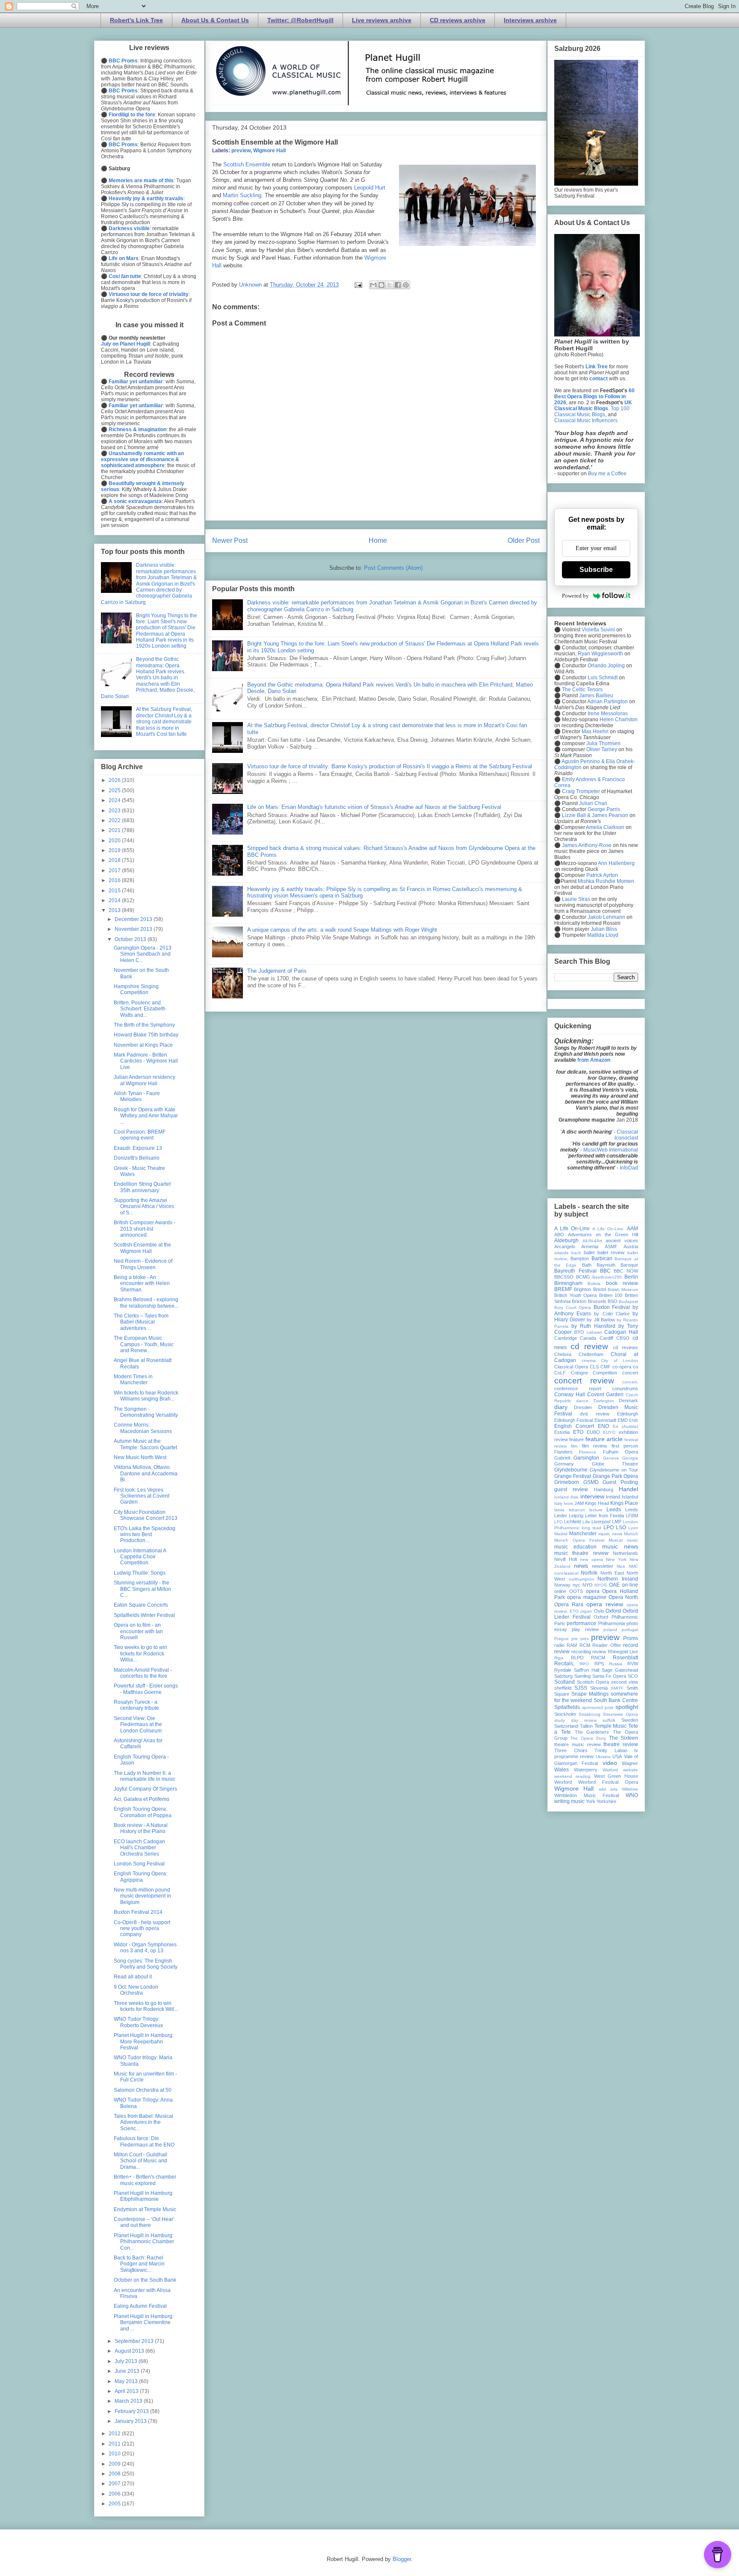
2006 (115, 2494)
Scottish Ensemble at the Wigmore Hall (142, 1248)
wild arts (608, 1789)
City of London (619, 1361)
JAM (579, 1503)
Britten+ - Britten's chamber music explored (145, 2180)
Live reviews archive (382, 20)
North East (612, 1573)
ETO (578, 1432)
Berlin (631, 1277)
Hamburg (604, 1489)
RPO (584, 1664)
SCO (633, 1676)
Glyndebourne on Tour (614, 1470)
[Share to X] (390, 285)
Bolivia (594, 1284)
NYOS (601, 1585)
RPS (599, 1664)
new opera (591, 1559)
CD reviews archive (458, 20)
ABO (559, 1235)
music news (620, 1546)
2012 (115, 2434)
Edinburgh (628, 1414)
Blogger (402, 2559)
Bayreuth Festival (575, 1271)
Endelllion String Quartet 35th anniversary (142, 1187)
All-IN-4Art (592, 1241)
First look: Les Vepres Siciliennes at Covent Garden (142, 1496)
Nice (621, 1566)
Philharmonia (612, 1623)
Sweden (630, 1720)
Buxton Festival (612, 1307)
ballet (589, 1252)
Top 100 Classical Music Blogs (592, 412)
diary (561, 1407)
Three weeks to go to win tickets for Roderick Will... (146, 2006)
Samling (582, 1676)
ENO (603, 1426)
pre (575, 1639)
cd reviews (625, 1347)
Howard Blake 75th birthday (146, 1035)
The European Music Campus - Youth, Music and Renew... (144, 1344)
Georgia (630, 1458)
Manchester (583, 1534)
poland (610, 1630)
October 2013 (131, 939)
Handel (628, 1489)
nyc (576, 1585)
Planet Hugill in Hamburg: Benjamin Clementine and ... (144, 2323)
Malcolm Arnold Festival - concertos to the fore (143, 1673)
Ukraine (603, 1757)
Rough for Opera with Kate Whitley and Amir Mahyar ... (146, 1116)
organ (586, 1611)
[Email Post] (358, 285)
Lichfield (572, 1522)
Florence (588, 1452)
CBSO (623, 1338)
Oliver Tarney (602, 749)
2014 (115, 900)
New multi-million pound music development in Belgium (142, 1896)
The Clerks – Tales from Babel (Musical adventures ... (141, 1322)
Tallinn (586, 1726)
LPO (609, 1528)
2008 (115, 2474)
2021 (115, 830)
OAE (614, 1585)
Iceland (562, 1497)
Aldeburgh (566, 1241)
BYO (579, 1332)
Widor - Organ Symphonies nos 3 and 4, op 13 (145, 1948)
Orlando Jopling (606, 666)
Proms (631, 1638)
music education (575, 1547)
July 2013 (127, 2361)
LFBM (632, 1516)
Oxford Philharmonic (616, 1617)
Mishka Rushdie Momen (606, 881)
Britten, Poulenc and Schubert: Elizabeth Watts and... (140, 1009)
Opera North (623, 1597)
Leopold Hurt (370, 188)
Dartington (604, 1401)
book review (622, 1283)
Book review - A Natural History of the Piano (141, 1828)
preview (241, 151)
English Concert (574, 1426)
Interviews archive (530, 20)
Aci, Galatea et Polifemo (142, 1799)
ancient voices (622, 1241)
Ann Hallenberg (616, 863)
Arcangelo (565, 1247)
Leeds (614, 1510)
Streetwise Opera (620, 1714)
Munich (631, 1534)
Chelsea (563, 1354)
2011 (115, 2444)
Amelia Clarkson (605, 827)
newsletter (603, 1566)
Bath (587, 1265)
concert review (584, 1381)
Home (378, 540)
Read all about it (133, 1977)
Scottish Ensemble (247, 164)
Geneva (611, 1458)
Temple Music (611, 1726)
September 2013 (135, 2341)
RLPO (577, 1658)
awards (561, 1253)
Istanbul (630, 1497)
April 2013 (127, 2391)
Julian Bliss (604, 929)
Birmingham (568, 1283)
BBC (605, 1271)
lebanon (577, 1510)
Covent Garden (605, 1395)
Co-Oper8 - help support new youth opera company (142, 1929)
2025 (115, 791)
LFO (559, 1522)
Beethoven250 (607, 1277)
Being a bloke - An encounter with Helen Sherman (142, 1284)
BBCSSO (564, 1277)
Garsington (586, 1458)
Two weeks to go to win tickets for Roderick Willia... (140, 1654)
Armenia (590, 1247)
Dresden (583, 1407)
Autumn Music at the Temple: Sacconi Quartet (145, 1444)
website (631, 1770)
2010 (115, 2454)
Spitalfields (567, 1707)
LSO (621, 1528)
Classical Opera (571, 1367)
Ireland (613, 1497)
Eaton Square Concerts (141, 1605)
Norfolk (589, 1573)
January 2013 (131, 2421)
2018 (115, 860)
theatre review (621, 1744)
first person (625, 1446)
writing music (569, 1801)
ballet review (611, 1252)
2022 (115, 820)
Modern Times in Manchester (133, 1380)
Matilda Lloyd (603, 935)
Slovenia (599, 1688)
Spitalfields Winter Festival (144, 1615)
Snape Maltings (590, 1694)
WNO (632, 1795)
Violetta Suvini (598, 630)
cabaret (594, 1332)
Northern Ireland (618, 1579)
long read (591, 1528)
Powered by (575, 596)
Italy (558, 1503)
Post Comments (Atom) (393, 568)
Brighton (582, 1289)
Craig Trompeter (581, 791)
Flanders (563, 1452)
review (599, 1652)
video (610, 1763)
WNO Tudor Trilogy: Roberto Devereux (138, 2022)
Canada (588, 1338)
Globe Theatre (615, 1464)
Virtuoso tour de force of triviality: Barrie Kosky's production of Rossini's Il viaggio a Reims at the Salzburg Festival (390, 766)
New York (616, 1559)
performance (581, 1623)
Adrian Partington (607, 702)
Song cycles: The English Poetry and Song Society (146, 1964)
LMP (617, 1522)
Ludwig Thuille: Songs (140, 1573)
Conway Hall (570, 1395)
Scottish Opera (593, 1682)
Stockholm (565, 1714)
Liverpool (601, 1522)
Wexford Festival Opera (608, 1782)
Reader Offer (606, 1645)
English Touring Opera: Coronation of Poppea (143, 1812)
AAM (633, 1229)
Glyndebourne (571, 1470)
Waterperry (586, 1770)
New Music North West (140, 1457)
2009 (115, 2464)
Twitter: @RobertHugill (300, 20)
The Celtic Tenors (582, 690)
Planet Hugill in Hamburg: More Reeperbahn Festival (144, 2042)
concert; (630, 1382)
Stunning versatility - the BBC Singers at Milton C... (142, 1589)
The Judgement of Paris (277, 971)
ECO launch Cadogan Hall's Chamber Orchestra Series (139, 1848)
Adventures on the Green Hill (603, 1235)
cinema (589, 1361)
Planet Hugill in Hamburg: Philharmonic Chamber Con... (144, 2242)
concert (630, 1373)
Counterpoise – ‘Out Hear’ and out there (144, 2222)
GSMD (591, 1482)
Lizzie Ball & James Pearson (595, 815)
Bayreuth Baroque (617, 1265)
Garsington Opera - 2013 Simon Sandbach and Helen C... (143, 954)
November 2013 (134, 929)
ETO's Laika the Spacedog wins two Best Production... (145, 1535)
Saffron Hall (587, 1670)
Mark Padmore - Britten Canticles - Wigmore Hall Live (146, 1061)
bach (576, 1253)
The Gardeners (592, 1732)
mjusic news (610, 1534)
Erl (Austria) (625, 1426)
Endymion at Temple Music (145, 2209)
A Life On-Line (572, 1229)
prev (585, 1639)
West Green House (616, 1776)
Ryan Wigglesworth (600, 654)
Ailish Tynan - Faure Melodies (137, 1096)
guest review (571, 1489)
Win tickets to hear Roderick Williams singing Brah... (146, 1396)
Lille (586, 1522)
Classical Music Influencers (586, 420)
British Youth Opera (575, 1295)
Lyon (633, 1528)
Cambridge (566, 1338)
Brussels (597, 1301)
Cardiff (606, 1338)
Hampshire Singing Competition (136, 989)
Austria (631, 1247)
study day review (575, 1720)
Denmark (628, 1401)
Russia (616, 1664)
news (581, 1566)
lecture (596, 1510)
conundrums (625, 1389)
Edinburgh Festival (573, 1420)
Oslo (599, 1611)
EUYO (609, 1432)
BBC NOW (626, 1271)
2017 (115, 871)
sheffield (563, 1688)
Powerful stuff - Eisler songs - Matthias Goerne (146, 1689)
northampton (581, 1579)
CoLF (560, 1373)
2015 (115, 891)
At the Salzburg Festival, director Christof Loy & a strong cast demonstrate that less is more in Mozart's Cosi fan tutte (164, 722)
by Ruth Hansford (593, 1326)
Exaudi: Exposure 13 (138, 1148)
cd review (589, 1346)
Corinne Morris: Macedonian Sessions (143, 1428)
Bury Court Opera (573, 1307)
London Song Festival (139, 1864)
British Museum (623, 1289)
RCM (585, 1645)
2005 (115, 2504)
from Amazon (594, 1060)
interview (592, 1496)
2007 (115, 2484)
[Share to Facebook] (398, 285)
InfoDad (629, 1168)
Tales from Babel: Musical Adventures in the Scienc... (143, 2122)
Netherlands (625, 1553)
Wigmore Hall (269, 151)
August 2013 (130, 2351)
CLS (594, 1367)
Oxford (613, 1611)
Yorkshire (606, 1801)
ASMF (611, 1247)
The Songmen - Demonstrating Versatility (146, 1412)
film (574, 1446)
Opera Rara (569, 1605)
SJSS (581, 1688)
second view (625, 1682)
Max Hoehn (595, 731)
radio (559, 1645)
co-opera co (625, 1367)
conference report (578, 1389)
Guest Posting (620, 1482)
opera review (605, 1604)
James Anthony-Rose (587, 845)
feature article (604, 1439)
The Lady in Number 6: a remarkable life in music (145, 1776)
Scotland (565, 1682)
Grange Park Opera (616, 1476)
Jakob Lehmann (606, 917)
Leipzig (576, 1516)
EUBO (593, 1432)
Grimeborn (567, 1482)
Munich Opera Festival (579, 1540)
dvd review (594, 1414)
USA (617, 1756)
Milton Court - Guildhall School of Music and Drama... (140, 2161)
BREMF (563, 1289)
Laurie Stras (575, 899)
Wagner (630, 1763)
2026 (115, 780)
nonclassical (566, 1573)
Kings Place (624, 1503)
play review (585, 1629)
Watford (610, 1770)
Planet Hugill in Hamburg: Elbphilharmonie (144, 2196)
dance (582, 1401)
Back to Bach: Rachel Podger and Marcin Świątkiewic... (139, 2264)
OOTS (576, 1591)
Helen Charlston (619, 720)
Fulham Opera (621, 1452)
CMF (606, 1367)
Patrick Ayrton (602, 875)
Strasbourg (590, 1714)
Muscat (616, 1540)
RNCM (598, 1658)
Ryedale (563, 1670)
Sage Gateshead (620, 1670)
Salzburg (563, 1676)
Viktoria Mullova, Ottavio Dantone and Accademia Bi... (146, 1473)
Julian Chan (593, 803)
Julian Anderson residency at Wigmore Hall (145, 1080)
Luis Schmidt (603, 678)
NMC (633, 1566)
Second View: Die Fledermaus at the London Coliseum (138, 1725)
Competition (605, 1373)
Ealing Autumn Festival (140, 2306)
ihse (575, 1497)
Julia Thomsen (603, 743)
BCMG (583, 1277)
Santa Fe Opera (609, 1676)
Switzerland (566, 1726)
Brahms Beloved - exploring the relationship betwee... (146, 1303)
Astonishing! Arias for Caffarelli (138, 1744)
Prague (562, 1639)
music (633, 1540)
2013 (115, 910)
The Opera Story (588, 1738)
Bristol (600, 1289)
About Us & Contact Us (215, 20)
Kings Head (597, 1503)
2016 (115, 880)
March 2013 (129, 2401)
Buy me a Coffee (607, 474)
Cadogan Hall (621, 1332)
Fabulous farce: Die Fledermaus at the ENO (144, 2141)
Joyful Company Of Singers (145, 1789)
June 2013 (128, 2371)
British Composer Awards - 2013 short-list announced (145, 1229)
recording (581, 1652)
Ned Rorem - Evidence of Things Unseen (143, 1264)
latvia (559, 1510)
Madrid (561, 1534)
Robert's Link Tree (136, 20)
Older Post (524, 540)
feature (576, 1439)
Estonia (562, 1432)
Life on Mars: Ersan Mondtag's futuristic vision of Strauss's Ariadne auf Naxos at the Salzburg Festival (374, 807)
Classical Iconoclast (626, 1135)
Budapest (628, 1301)
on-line (630, 1585)
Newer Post (230, 540)
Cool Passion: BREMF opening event (140, 1135)
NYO (588, 1585)
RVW (633, 1664)
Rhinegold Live (623, 1652)
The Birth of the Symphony (144, 1025)
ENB (634, 1420)
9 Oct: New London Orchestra (136, 1990)
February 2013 (132, 2411)
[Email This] (373, 285)
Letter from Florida (605, 1516)
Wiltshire (630, 1789)
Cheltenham (591, 1354)
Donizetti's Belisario (137, 1158)
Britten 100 (611, 1295)
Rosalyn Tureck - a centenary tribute (136, 1705)
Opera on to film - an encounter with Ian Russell (138, 1631)
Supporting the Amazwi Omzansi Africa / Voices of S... (144, 1207)
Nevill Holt (566, 1559)
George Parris (604, 809)
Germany (564, 1464)
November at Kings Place (143, 1045)
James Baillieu (596, 696)
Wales (562, 1770)
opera (593, 1591)
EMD (623, 1420)
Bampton (580, 1258)
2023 (115, 811)
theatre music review (578, 1744)
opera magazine (587, 1597)
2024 (115, 800)
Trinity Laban (611, 1750)
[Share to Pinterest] (406, 285)
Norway (562, 1585)
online (560, 1591)
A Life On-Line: (608, 1229)
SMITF (617, 1688)
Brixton (579, 1301)
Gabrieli (562, 1458)
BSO (613, 1301)
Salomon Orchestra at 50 (143, 2090)
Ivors (568, 1503)
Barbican (602, 1258)
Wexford (563, 1782)
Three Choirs (571, 1750)
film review (594, 1446)
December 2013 (134, 919)
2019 (115, 850)
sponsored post (598, 1707)
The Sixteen (624, 1738)
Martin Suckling (242, 195)
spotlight (627, 1707)
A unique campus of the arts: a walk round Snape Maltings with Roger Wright (342, 930)
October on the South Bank (145, 2280)
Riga (559, 1658)
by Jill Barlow (601, 1320)
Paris (560, 1623)
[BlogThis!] (381, 285)
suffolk (609, 1720)
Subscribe (596, 570)
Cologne (579, 1373)
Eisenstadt (605, 1420)
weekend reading (572, 1776)
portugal (630, 1630)
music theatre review (581, 1553)
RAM (572, 1645)
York (591, 1801)
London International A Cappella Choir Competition (140, 1557)
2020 (115, 841)
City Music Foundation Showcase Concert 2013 (146, 1515)
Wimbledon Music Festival (587, 1795)
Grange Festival (573, 1476)
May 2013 (127, 2381)
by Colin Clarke (612, 1314)
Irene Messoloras (608, 714)
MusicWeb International (611, 1150)
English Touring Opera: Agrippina (140, 1877)
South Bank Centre (616, 1700)
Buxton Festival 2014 (138, 1912)
